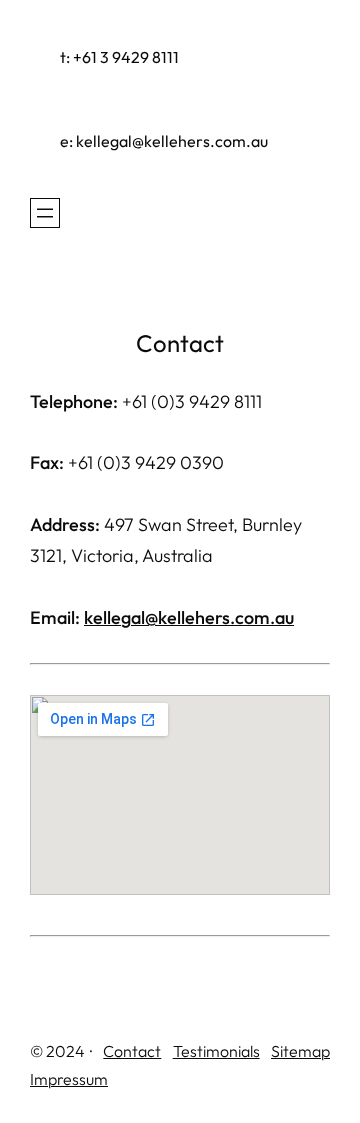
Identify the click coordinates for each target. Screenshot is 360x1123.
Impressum (69, 1079)
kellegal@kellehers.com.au (189, 617)
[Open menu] (45, 213)
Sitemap (300, 1051)
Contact (132, 1051)
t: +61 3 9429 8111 (119, 57)
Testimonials (216, 1051)
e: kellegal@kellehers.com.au (164, 141)
